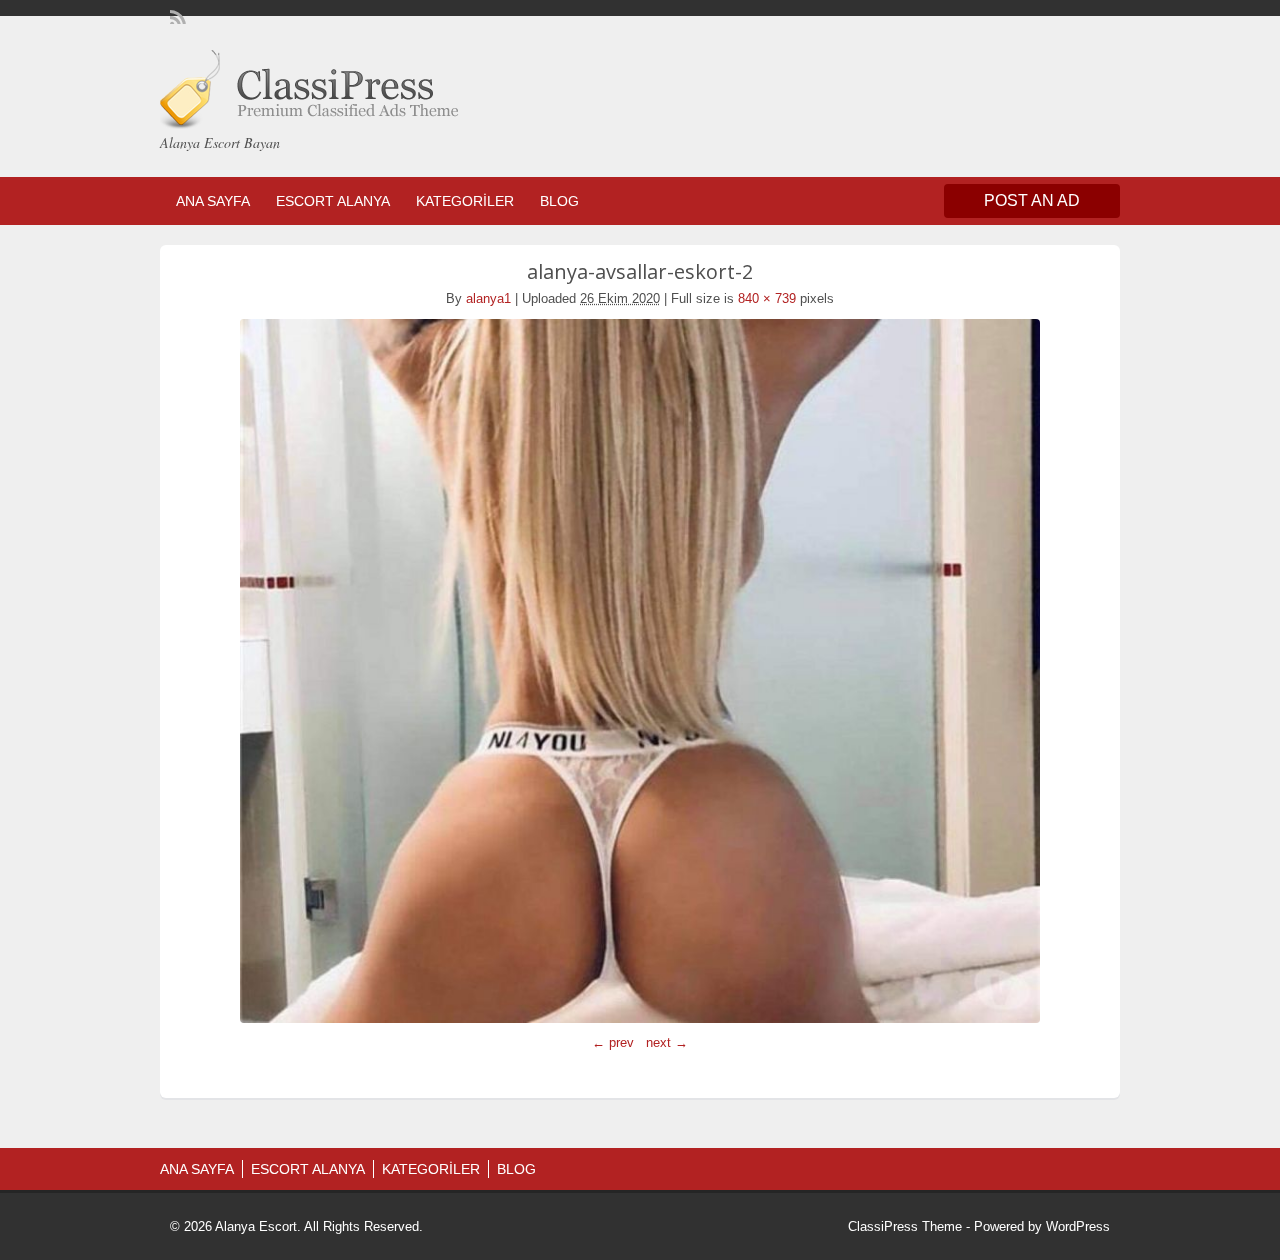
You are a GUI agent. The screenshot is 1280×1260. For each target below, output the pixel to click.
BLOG (559, 201)
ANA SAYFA (213, 201)
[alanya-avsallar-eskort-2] (640, 671)
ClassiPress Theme (905, 1226)
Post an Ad (1032, 200)
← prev (613, 1042)
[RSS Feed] (176, 16)
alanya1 (488, 298)
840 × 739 (767, 298)
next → (667, 1042)
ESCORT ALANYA (333, 201)
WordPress (1078, 1226)
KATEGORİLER (465, 201)
